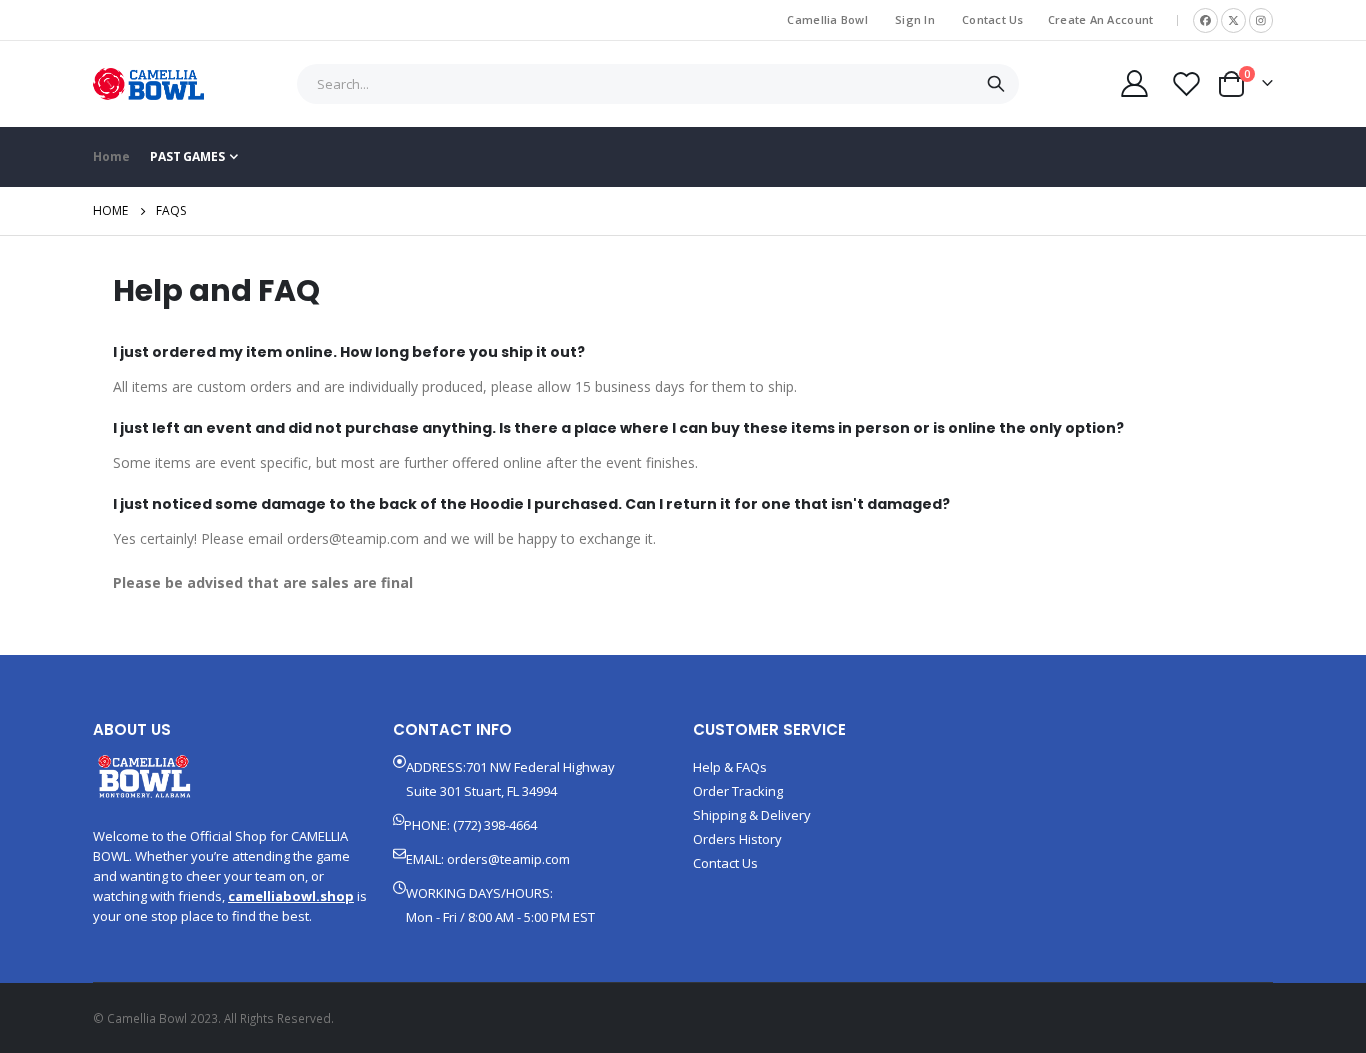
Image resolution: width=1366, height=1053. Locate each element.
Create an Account (1101, 19)
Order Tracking (738, 791)
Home (110, 210)
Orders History (737, 839)
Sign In (915, 19)
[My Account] (1134, 83)
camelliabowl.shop (291, 896)
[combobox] (658, 84)
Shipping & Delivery (752, 815)
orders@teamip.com (508, 859)
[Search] (995, 84)
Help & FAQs (730, 767)
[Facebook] (1205, 20)
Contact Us (993, 19)
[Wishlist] (1187, 83)
